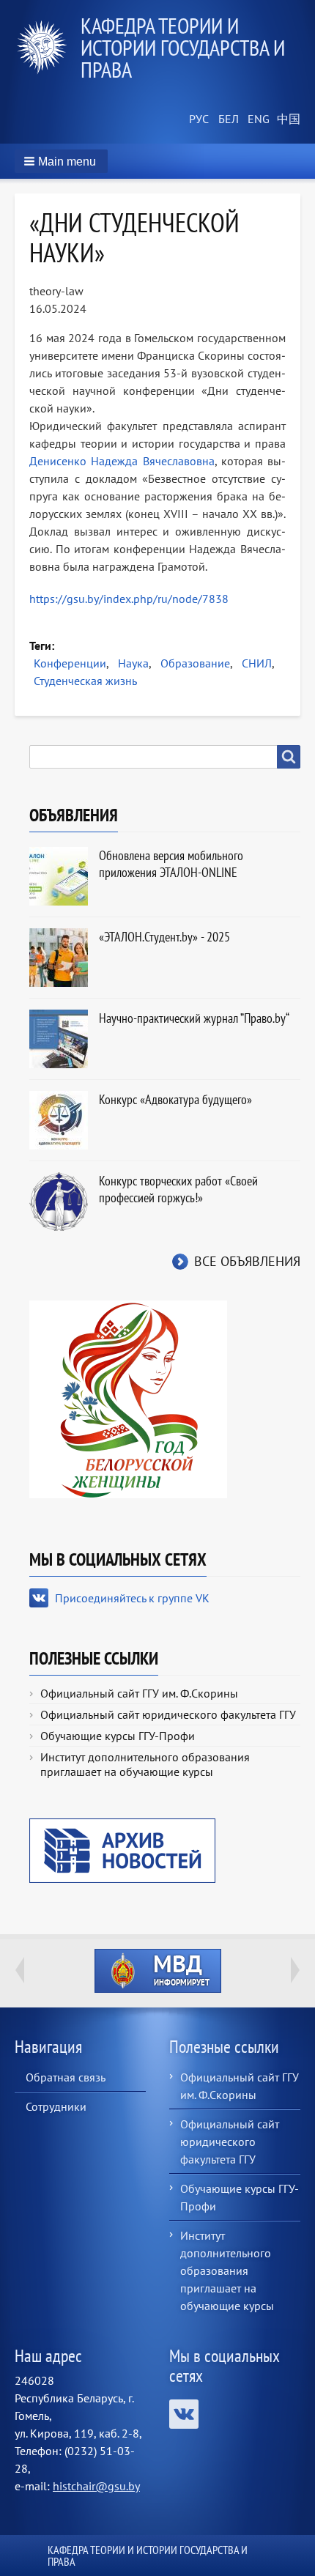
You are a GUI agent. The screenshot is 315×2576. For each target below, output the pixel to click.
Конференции (70, 663)
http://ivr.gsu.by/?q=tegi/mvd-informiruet (158, 1971)
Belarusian (227, 119)
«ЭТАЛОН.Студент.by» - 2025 (164, 937)
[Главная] (48, 48)
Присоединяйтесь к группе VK (132, 1598)
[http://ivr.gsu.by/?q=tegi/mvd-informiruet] (157, 1971)
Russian (198, 119)
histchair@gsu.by (96, 2486)
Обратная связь (66, 2077)
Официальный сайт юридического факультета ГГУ (168, 1714)
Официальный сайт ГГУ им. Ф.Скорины (139, 1693)
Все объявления (247, 1261)
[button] (61, 161)
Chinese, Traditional (286, 119)
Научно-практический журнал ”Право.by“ (194, 1018)
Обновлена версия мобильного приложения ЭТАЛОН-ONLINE (171, 864)
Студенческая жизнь (85, 681)
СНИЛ (257, 663)
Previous (20, 1970)
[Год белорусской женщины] (128, 1398)
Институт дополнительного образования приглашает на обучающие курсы (145, 1764)
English (256, 119)
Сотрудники (56, 2106)
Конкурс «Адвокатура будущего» (175, 1099)
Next (295, 1970)
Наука (133, 663)
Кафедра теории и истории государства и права (183, 47)
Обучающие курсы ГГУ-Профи (118, 1736)
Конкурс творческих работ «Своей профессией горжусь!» (178, 1189)
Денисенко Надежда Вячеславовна (122, 461)
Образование (195, 663)
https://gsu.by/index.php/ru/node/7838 (129, 599)
